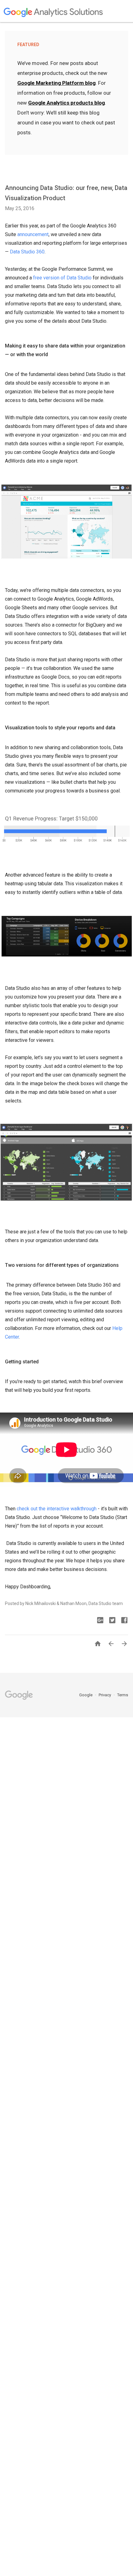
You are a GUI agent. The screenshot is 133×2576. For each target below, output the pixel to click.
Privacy (105, 1695)
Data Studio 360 (27, 252)
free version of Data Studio (62, 278)
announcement (33, 234)
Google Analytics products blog (66, 103)
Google (86, 1695)
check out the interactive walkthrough (57, 1509)
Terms (123, 1695)
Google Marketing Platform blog (56, 83)
